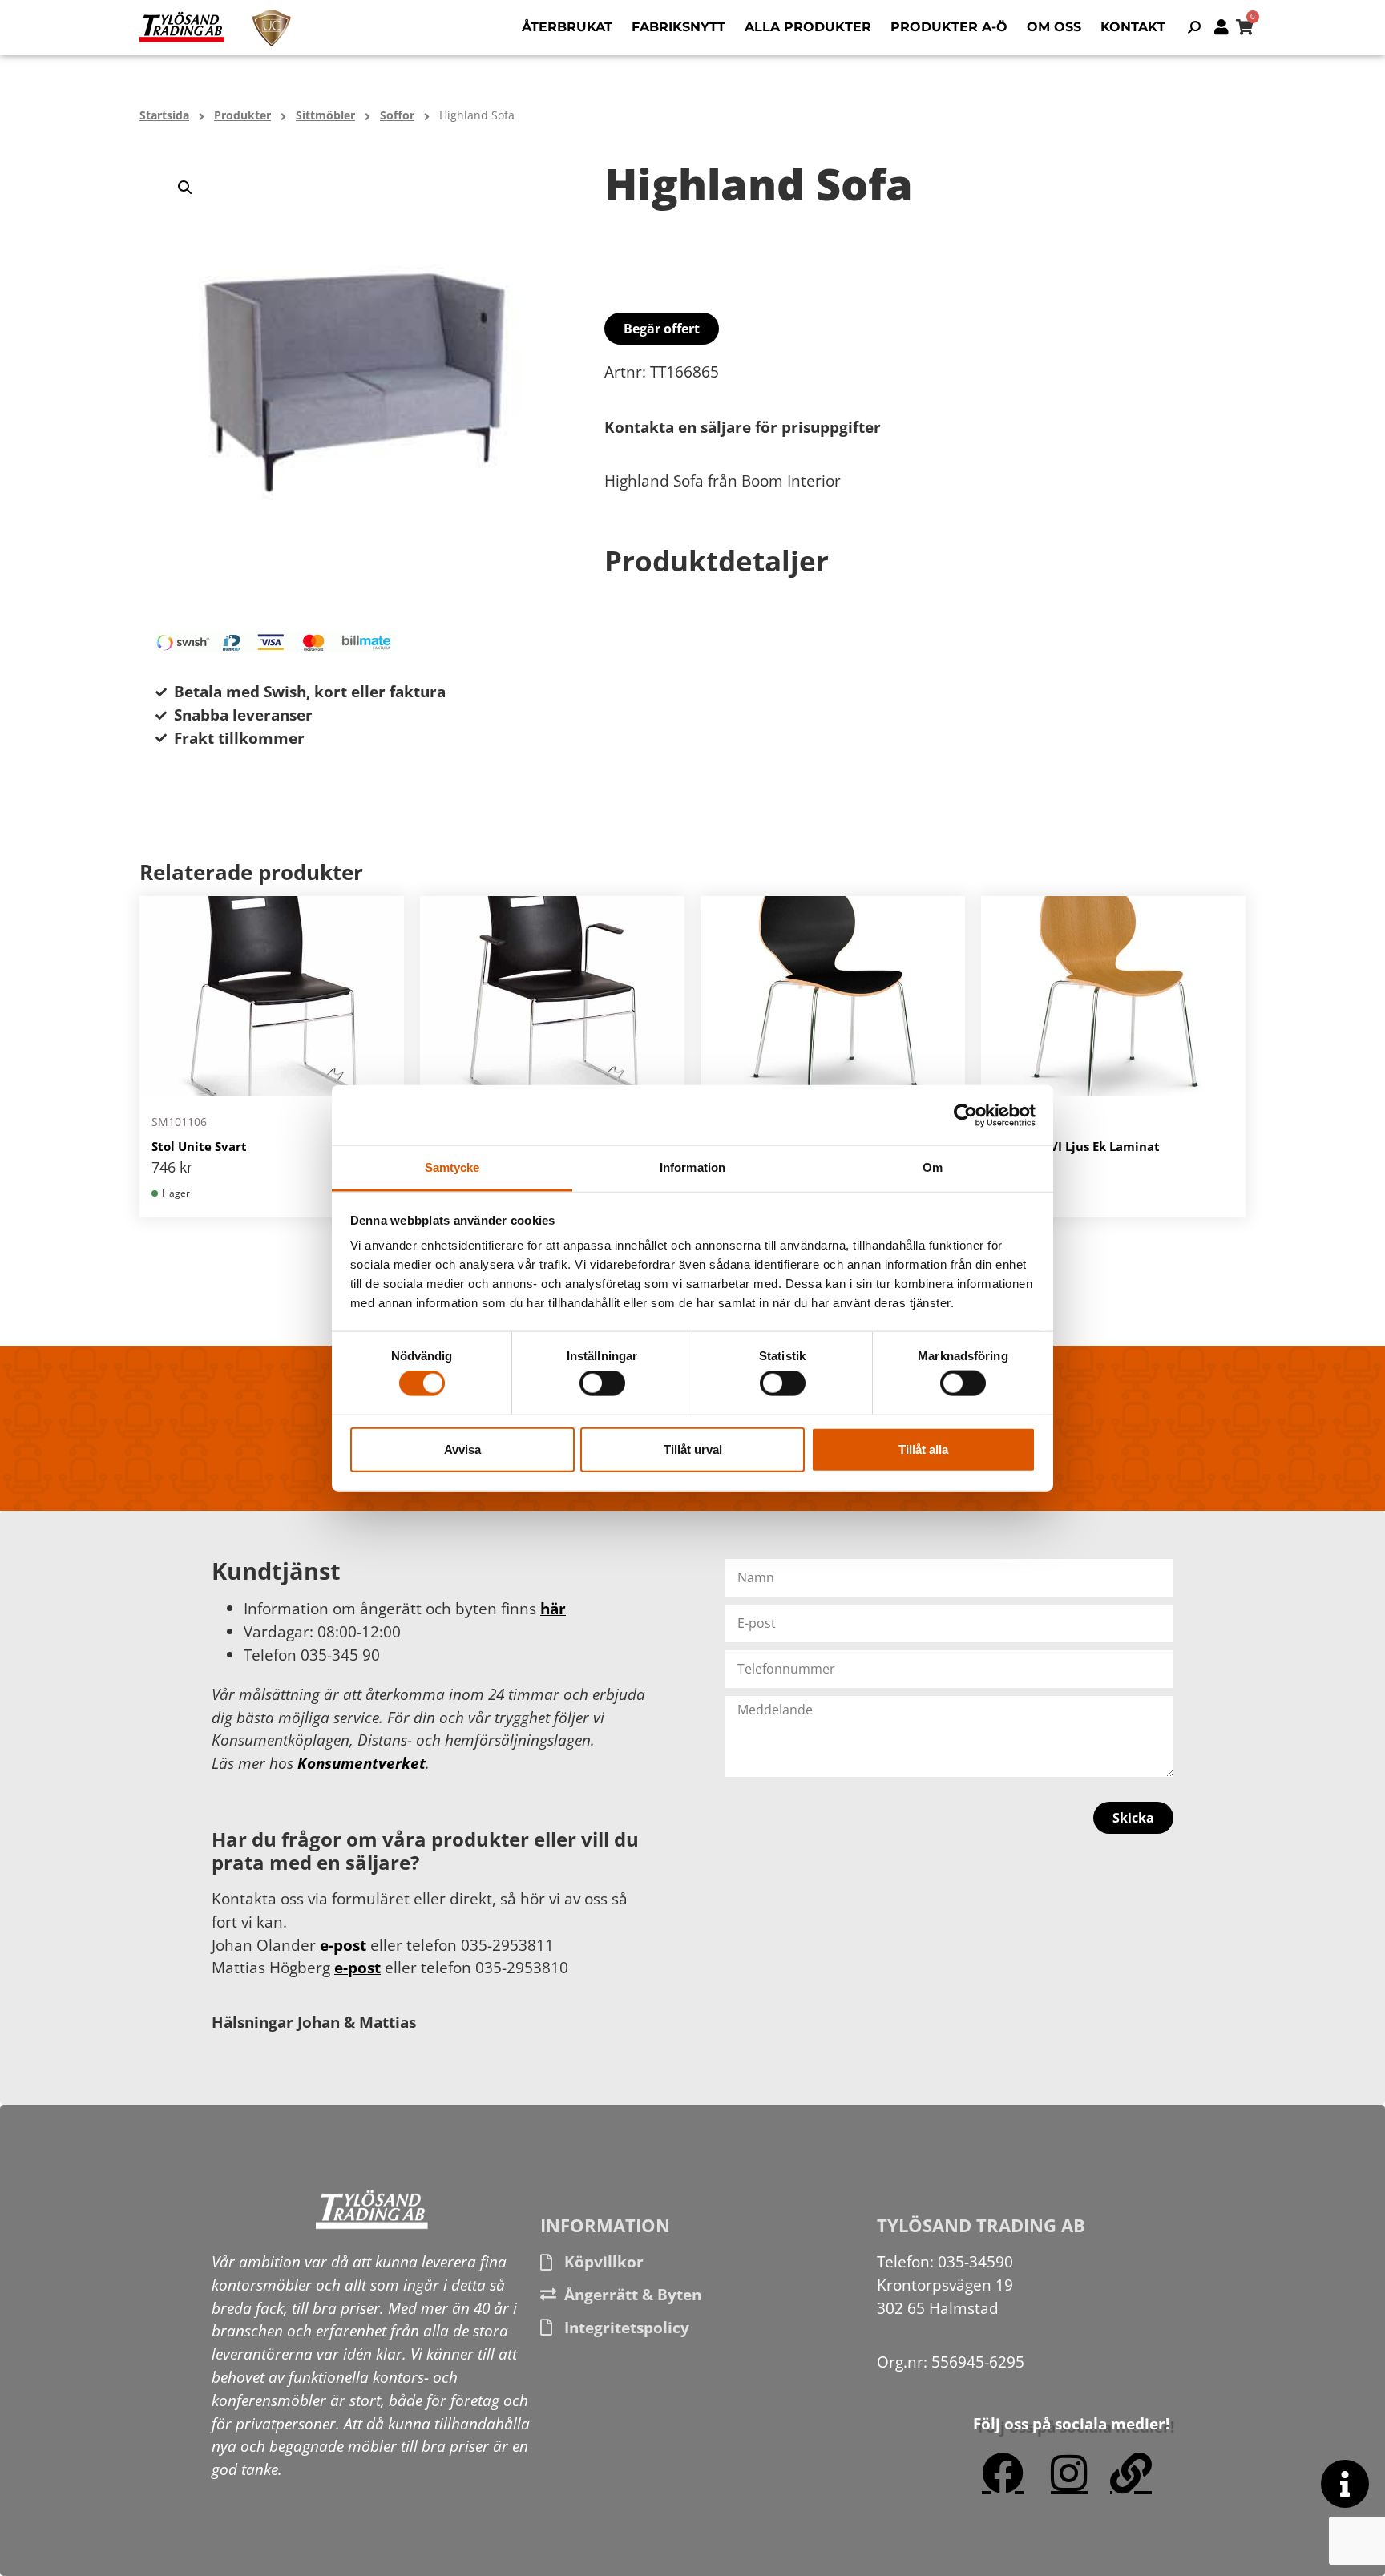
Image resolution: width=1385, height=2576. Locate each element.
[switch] (602, 1383)
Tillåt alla (923, 1449)
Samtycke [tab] (452, 1167)
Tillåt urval (693, 1449)
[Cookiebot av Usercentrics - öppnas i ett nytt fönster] (965, 1115)
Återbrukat (567, 27)
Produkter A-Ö (949, 27)
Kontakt (1133, 27)
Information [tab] (692, 1167)
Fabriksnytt (678, 27)
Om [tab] (933, 1167)
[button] (185, 188)
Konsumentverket (359, 1763)
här (553, 1608)
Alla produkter (808, 27)
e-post (343, 1945)
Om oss (1054, 27)
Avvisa (462, 1449)
